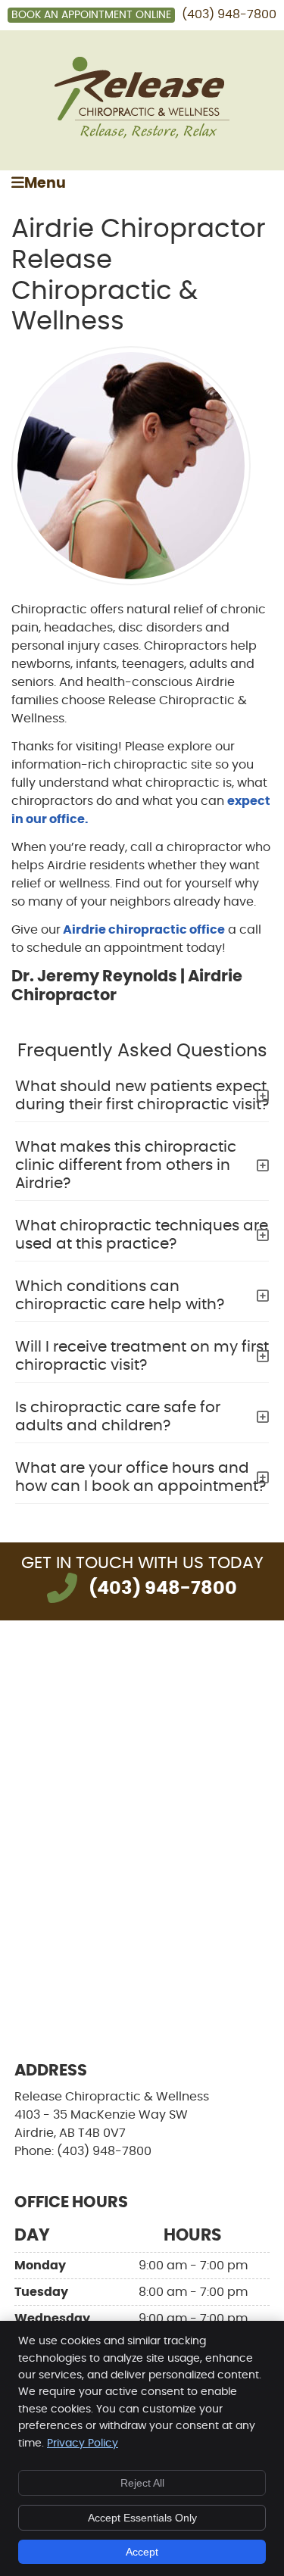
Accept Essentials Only (142, 2518)
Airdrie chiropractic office (143, 930)
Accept (142, 2552)
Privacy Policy (83, 2443)
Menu (45, 184)
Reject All (142, 2483)
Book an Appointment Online (91, 15)
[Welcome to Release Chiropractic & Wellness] (142, 135)
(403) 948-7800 (229, 14)
